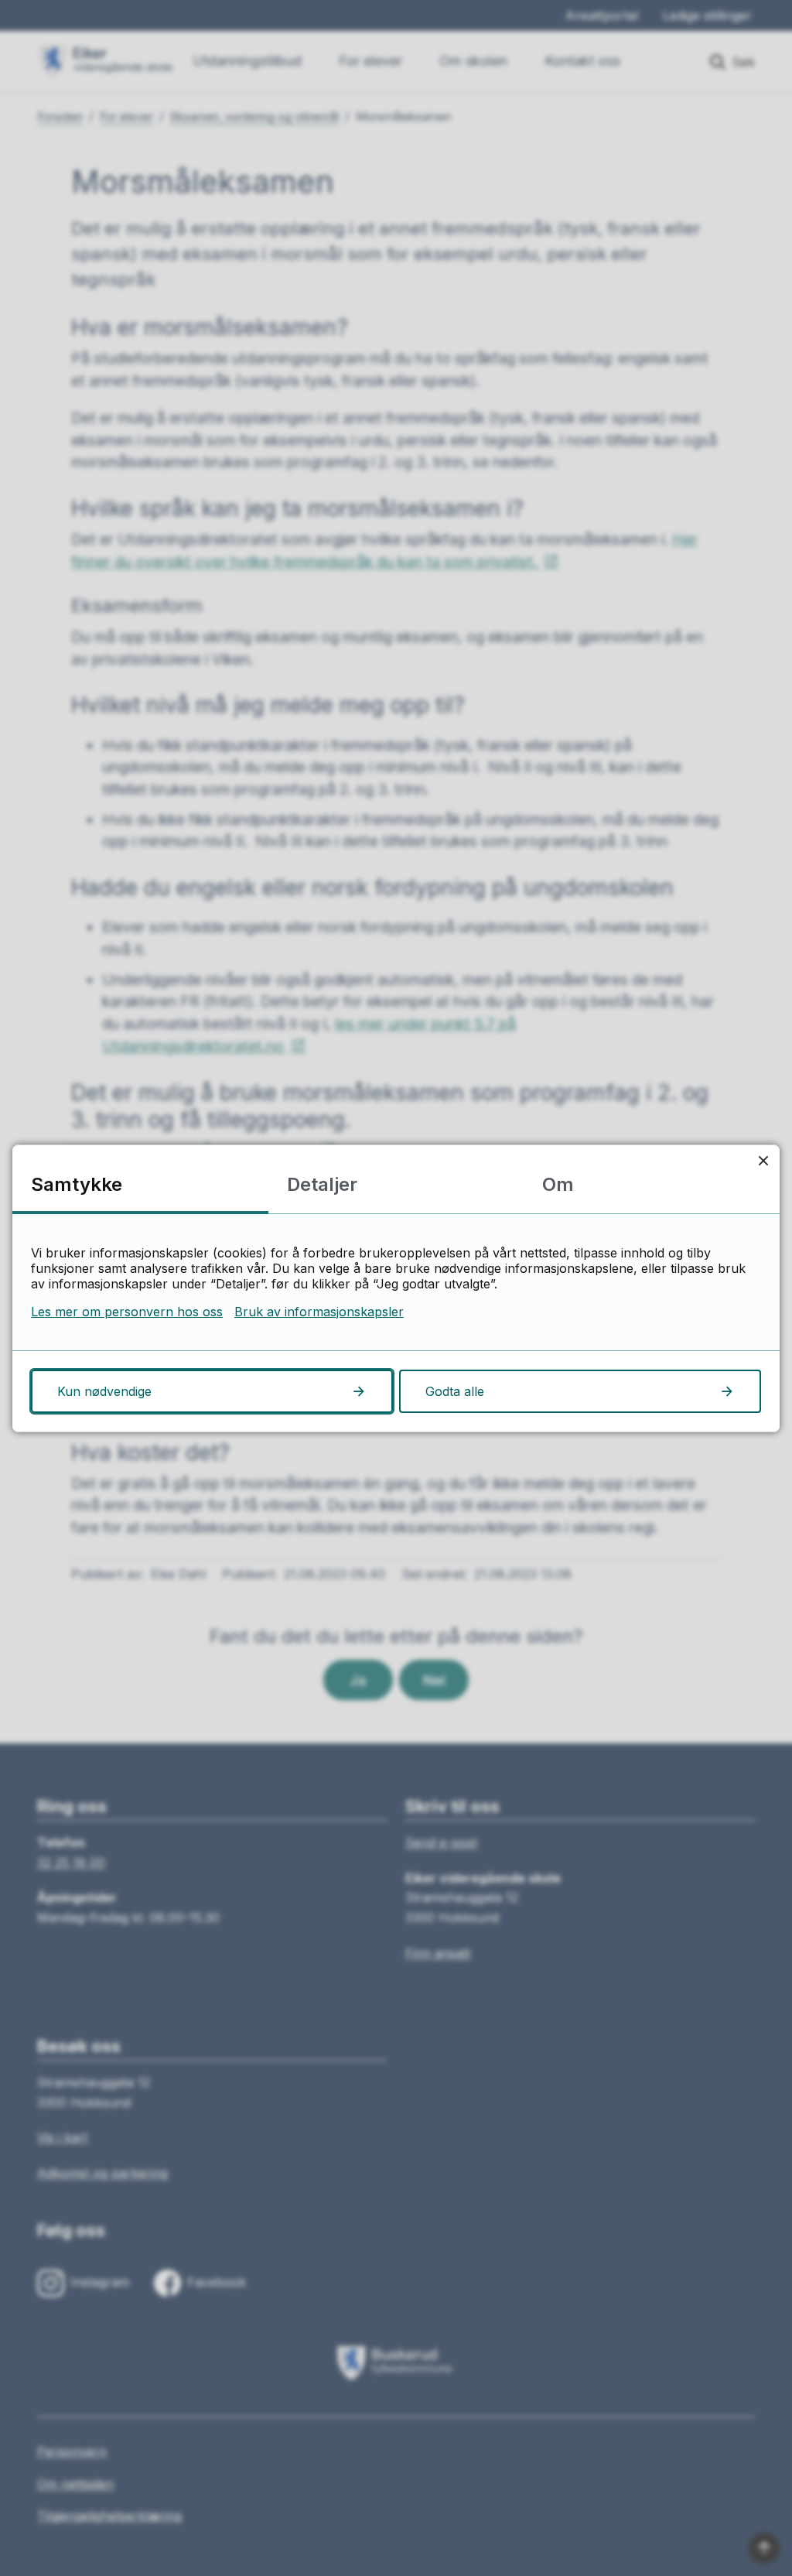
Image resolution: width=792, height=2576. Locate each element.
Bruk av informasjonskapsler (319, 1312)
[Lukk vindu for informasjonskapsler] (763, 1161)
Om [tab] (558, 1184)
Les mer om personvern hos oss (127, 1312)
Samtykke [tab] (77, 1184)
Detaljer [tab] (322, 1184)
